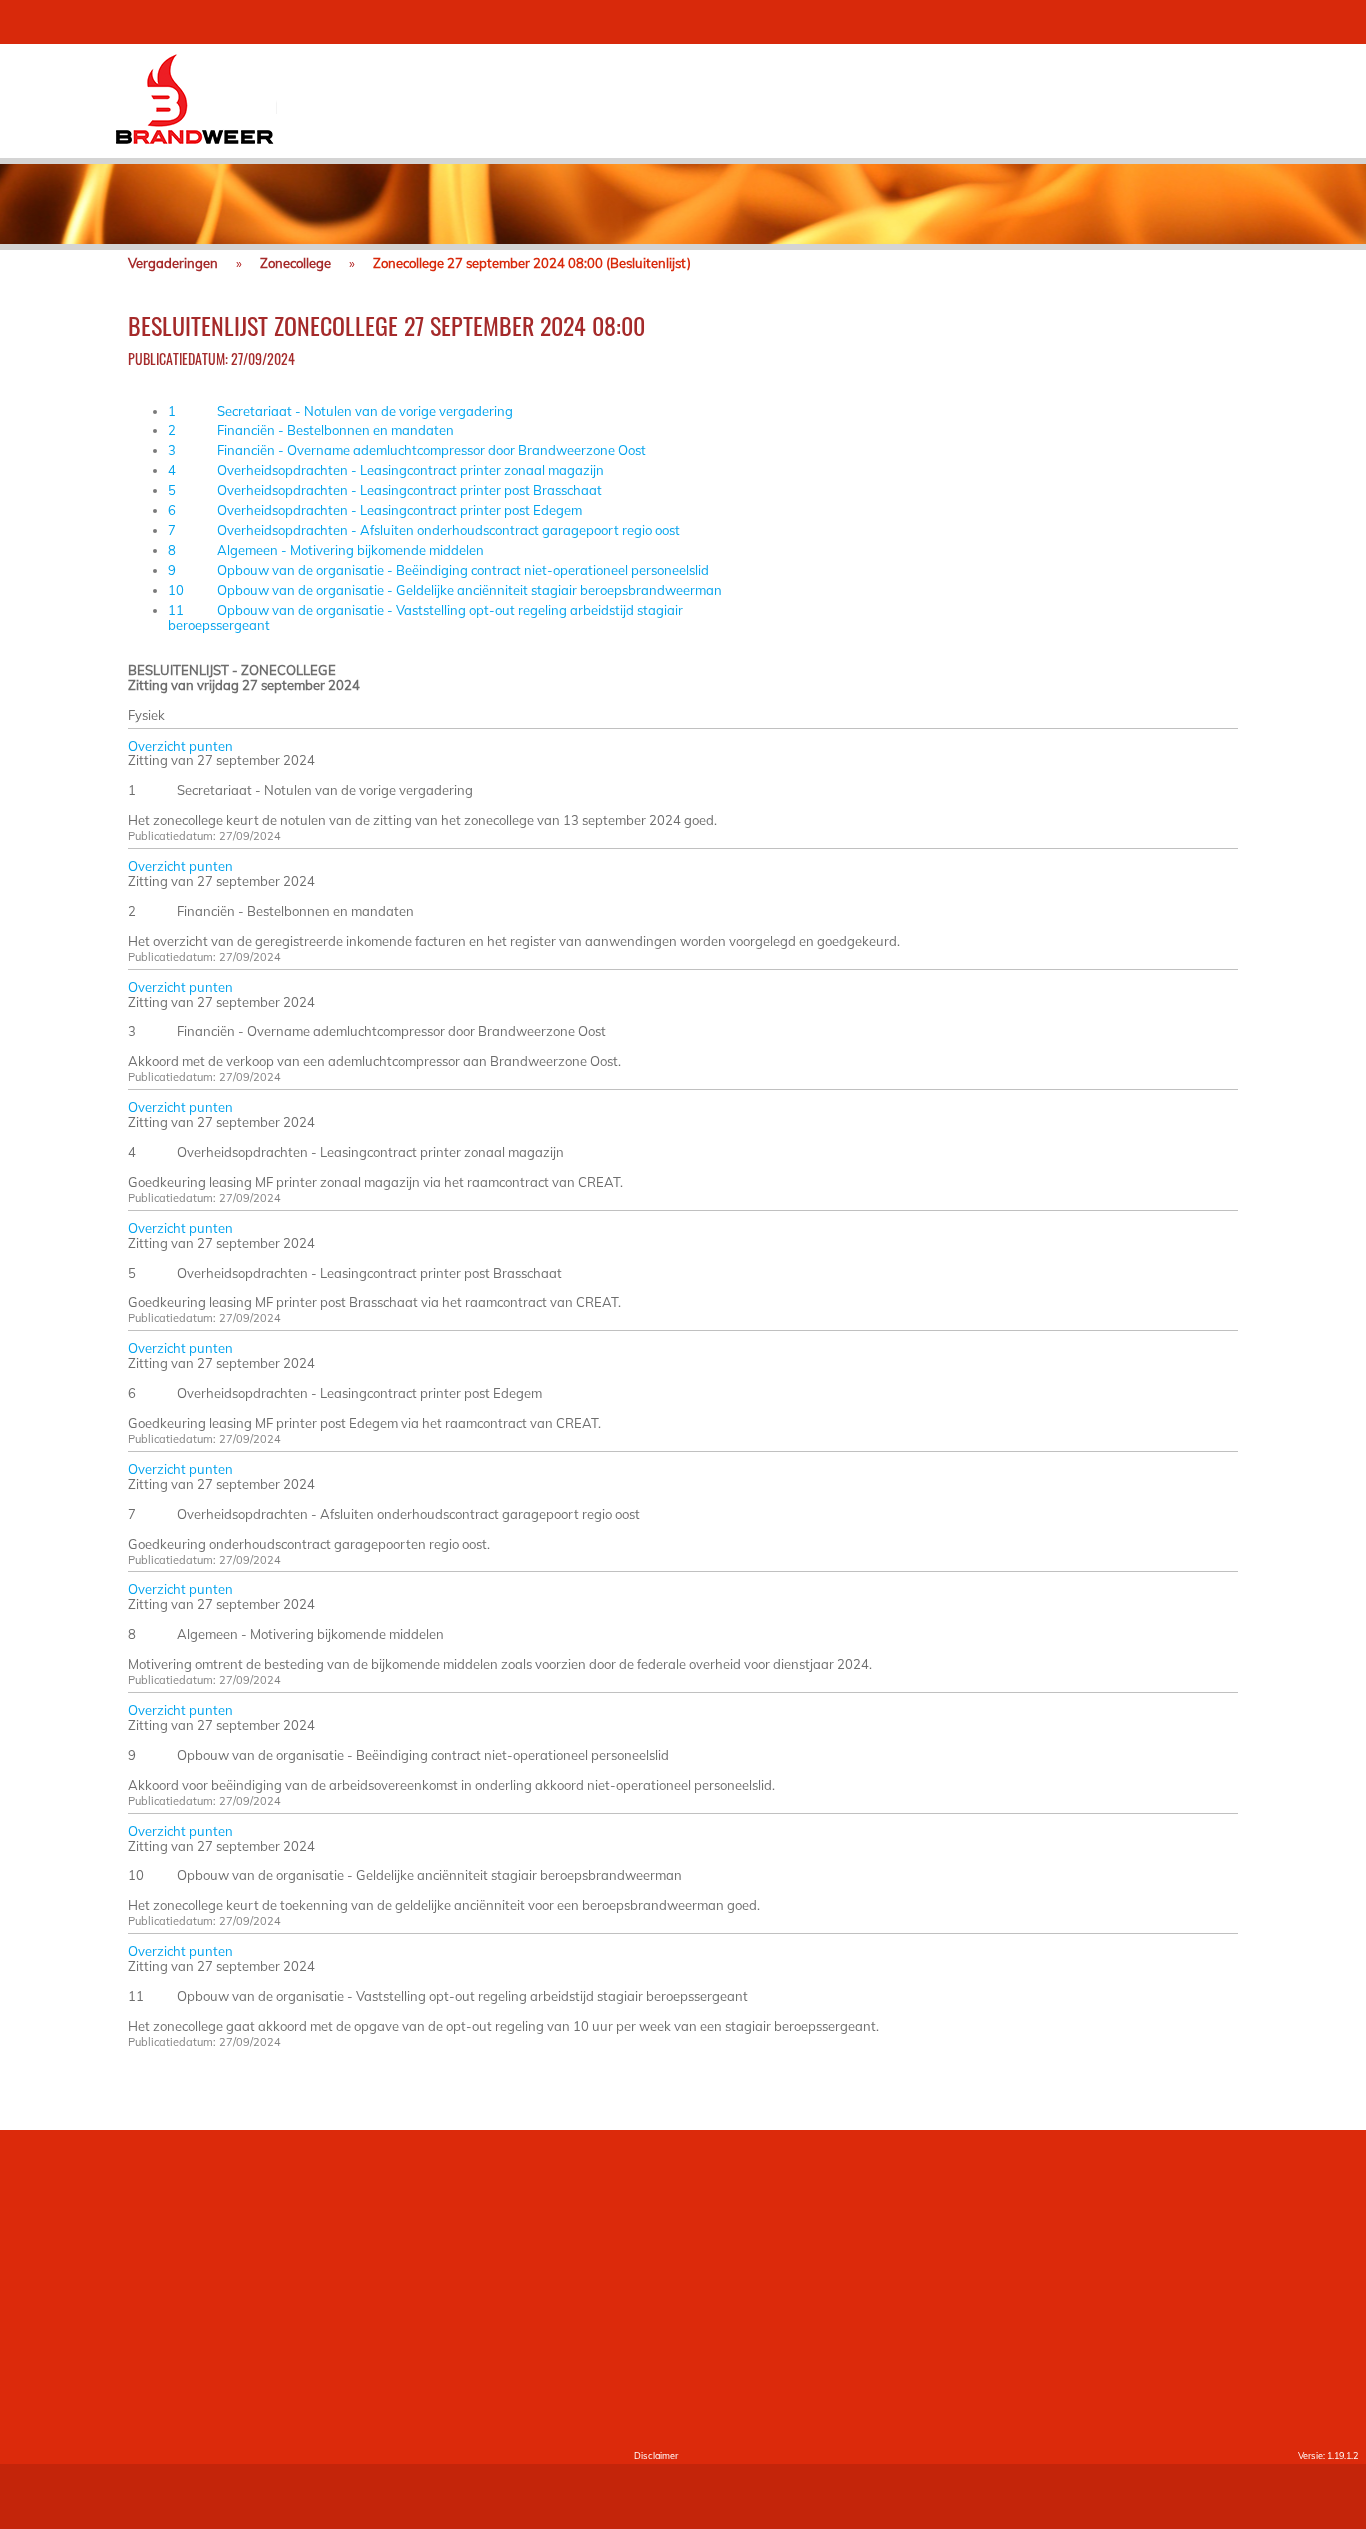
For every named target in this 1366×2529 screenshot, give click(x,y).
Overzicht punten (180, 746)
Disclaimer (656, 2455)
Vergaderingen (173, 263)
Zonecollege (295, 263)
